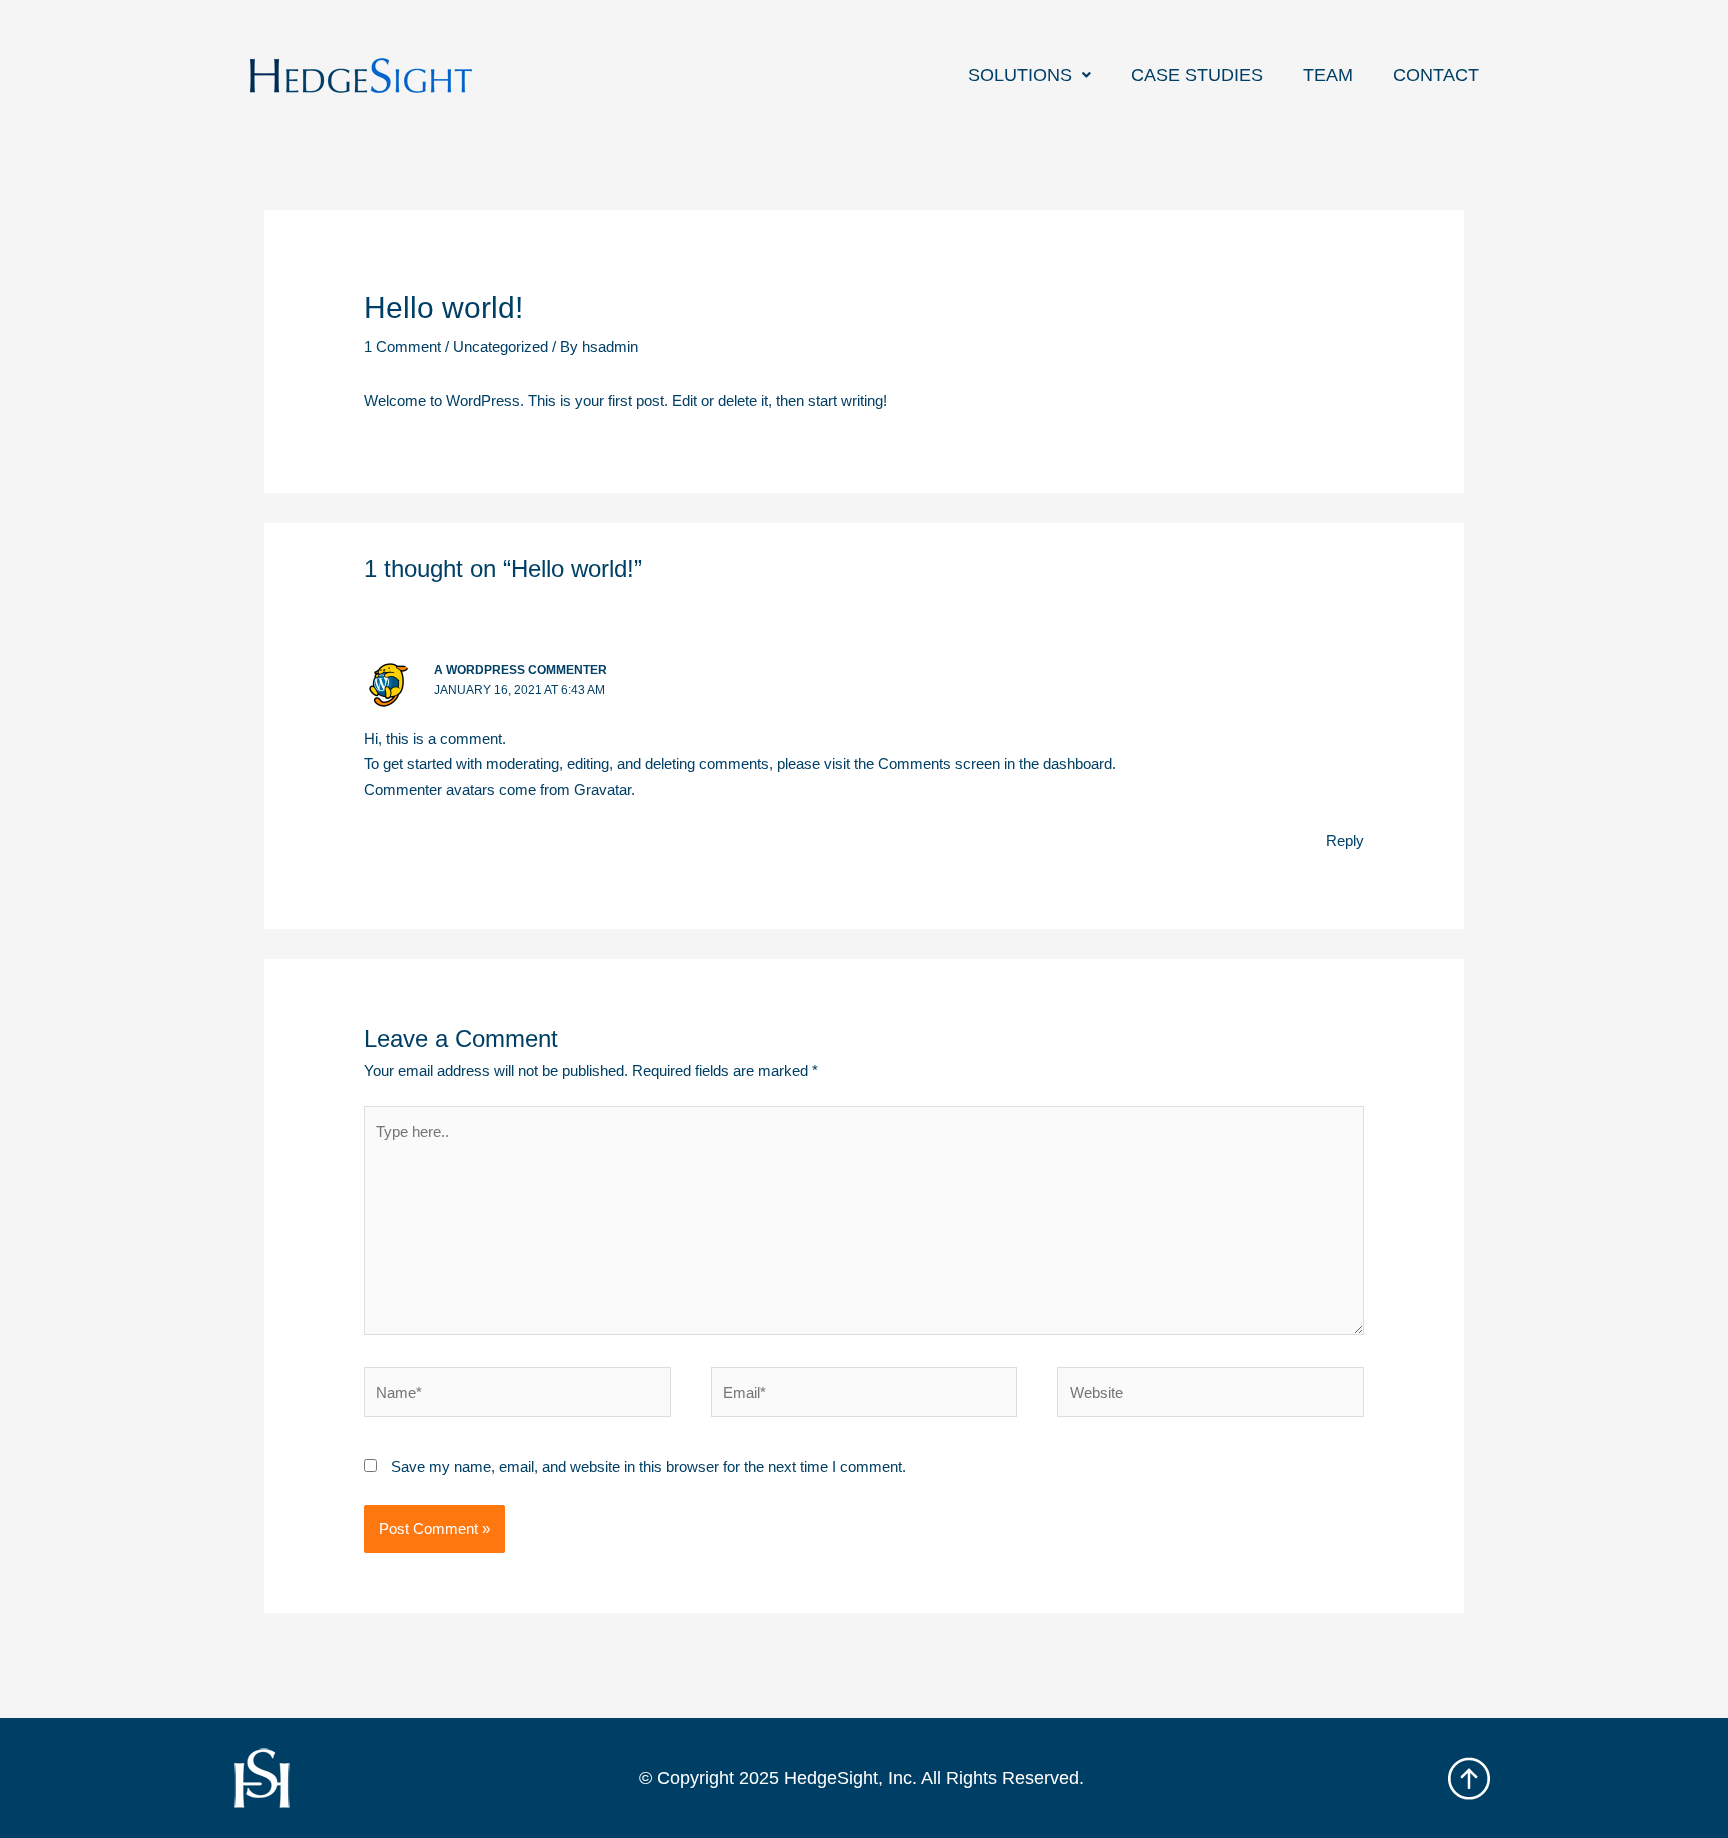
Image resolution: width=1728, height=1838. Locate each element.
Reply (1345, 840)
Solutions (1020, 75)
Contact (1436, 75)
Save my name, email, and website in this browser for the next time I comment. (648, 1466)
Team (1328, 75)
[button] (1029, 75)
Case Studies (1197, 75)
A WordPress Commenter (520, 670)
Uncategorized (500, 346)
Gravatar (602, 789)
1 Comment (402, 346)
